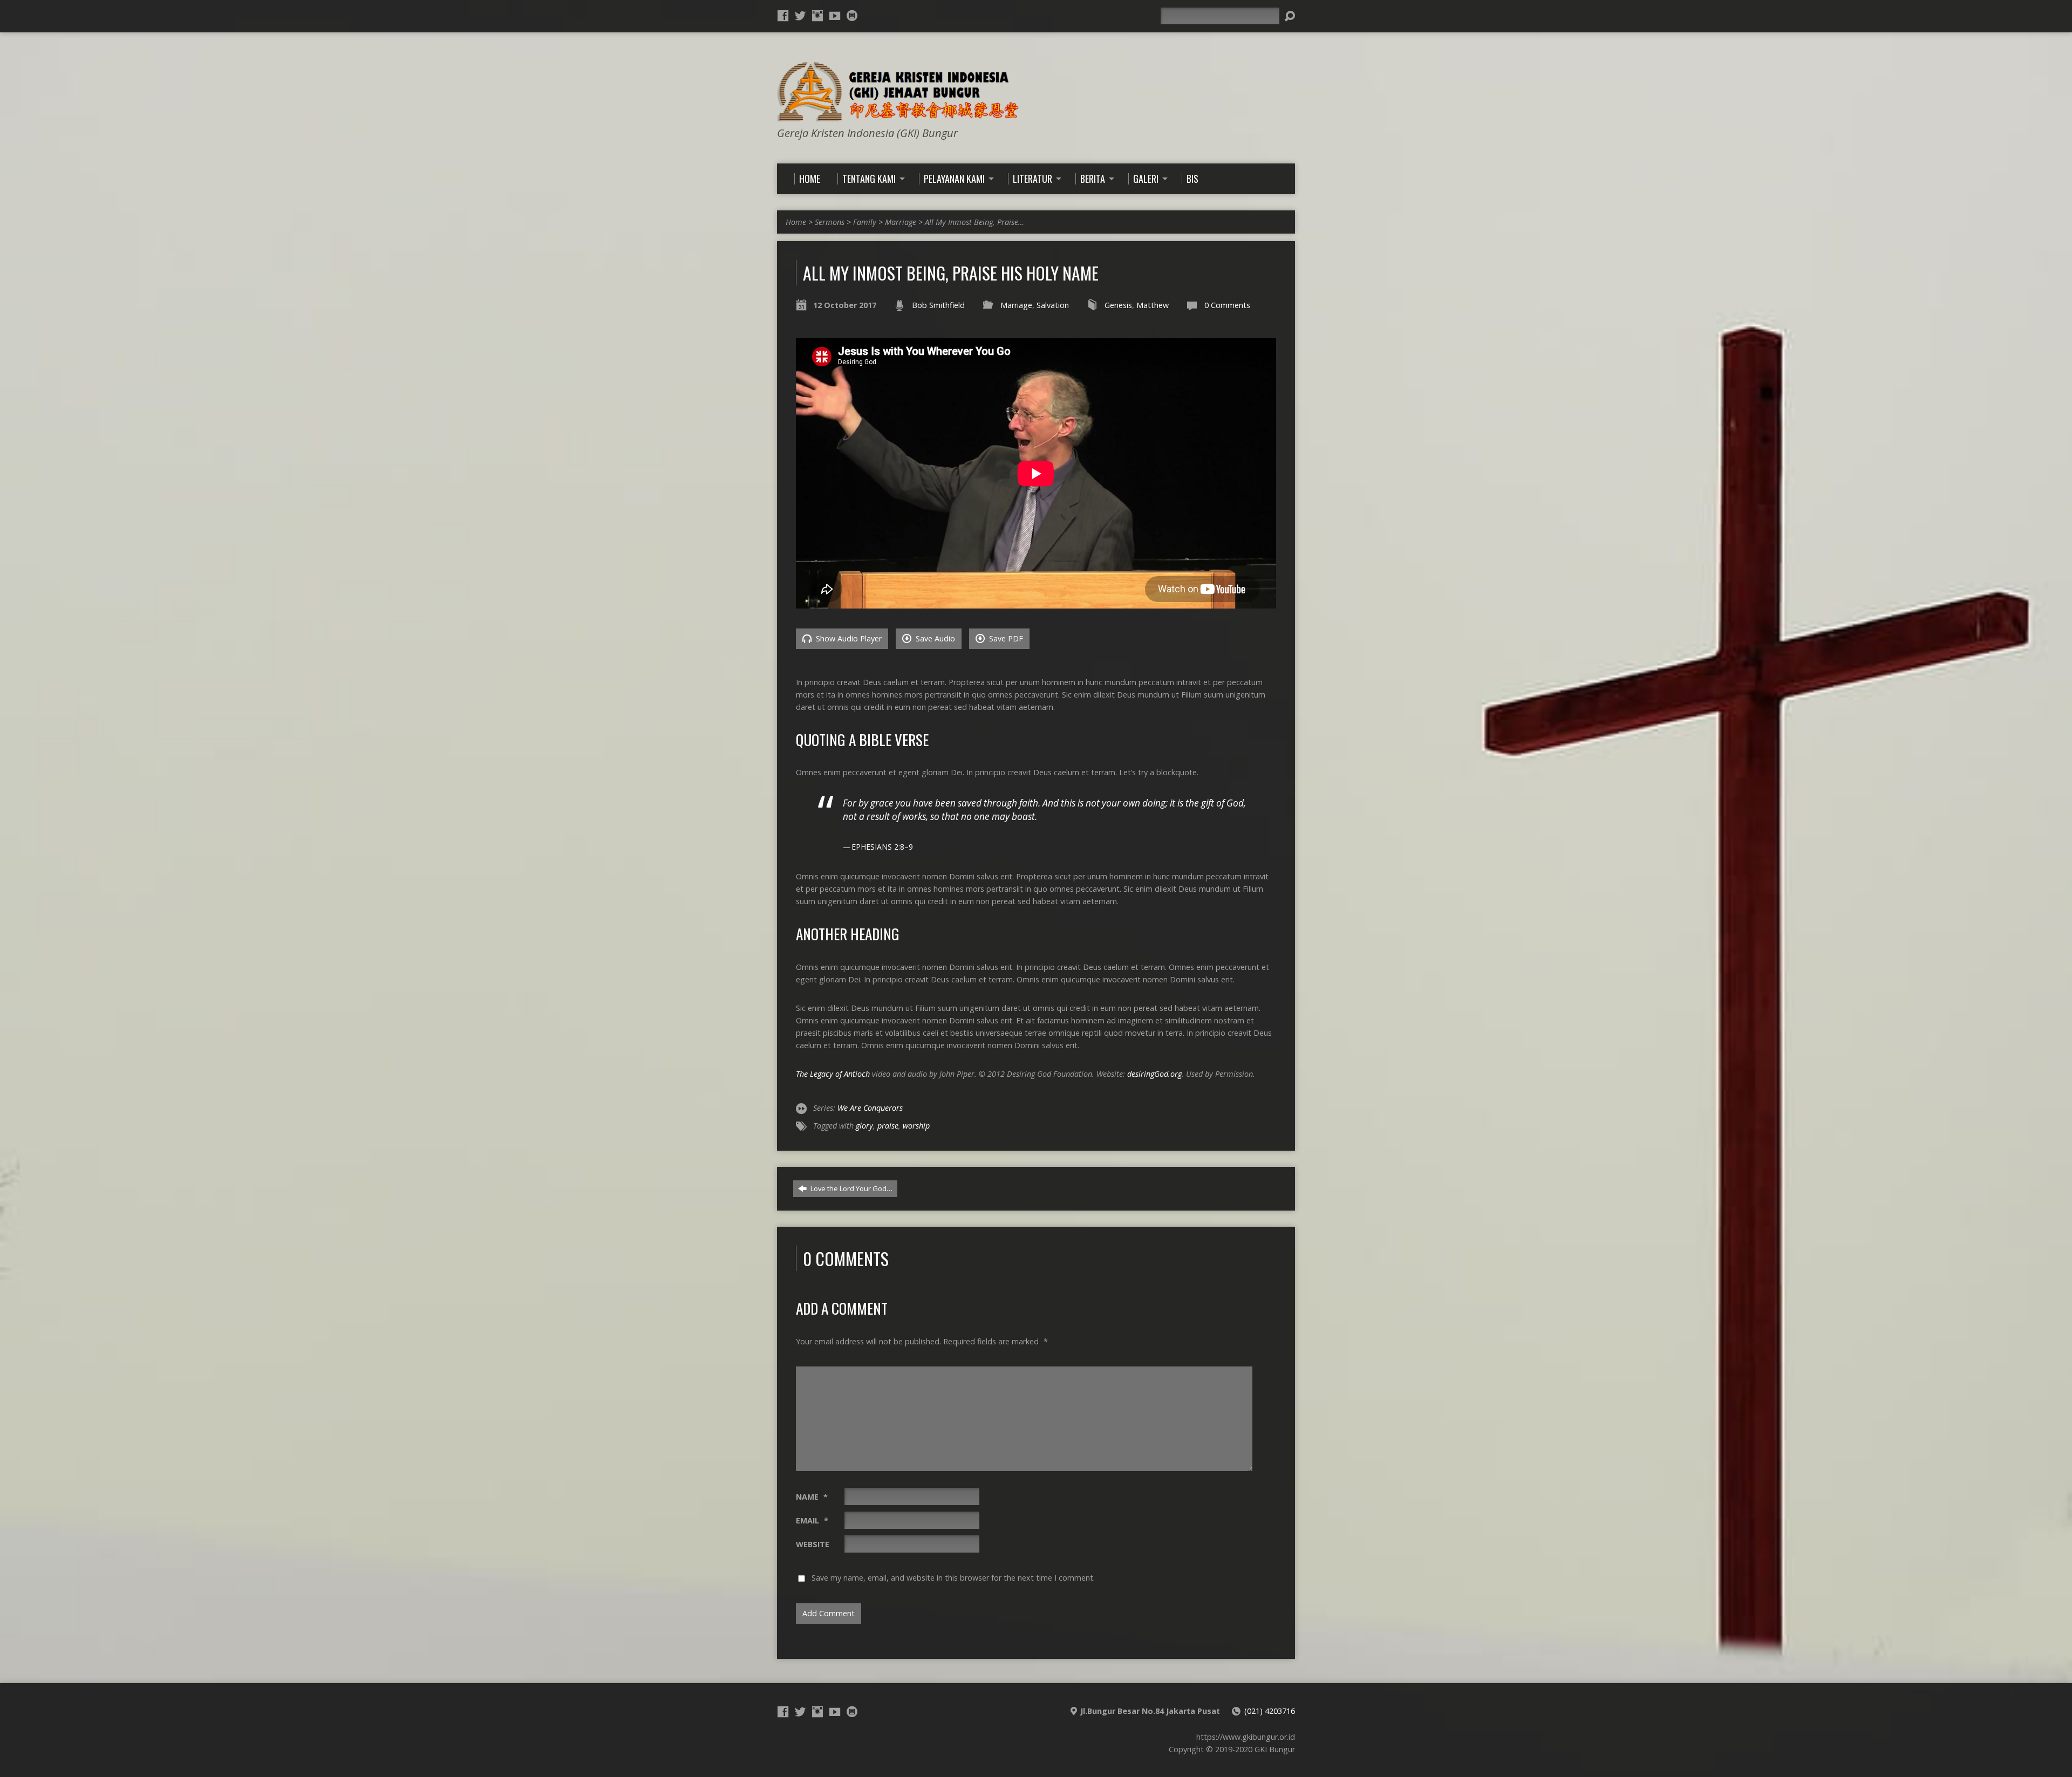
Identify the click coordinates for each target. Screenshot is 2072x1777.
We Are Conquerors (870, 1108)
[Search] (1290, 16)
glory (864, 1126)
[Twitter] (800, 16)
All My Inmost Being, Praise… (974, 222)
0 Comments (1227, 305)
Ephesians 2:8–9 (882, 847)
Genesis (1118, 305)
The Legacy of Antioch (833, 1074)
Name (812, 1497)
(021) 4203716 (1270, 1711)
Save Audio (934, 638)
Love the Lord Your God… (851, 1188)
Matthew (1153, 305)
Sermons (830, 222)
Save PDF (1005, 638)
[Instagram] (817, 16)
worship (916, 1126)
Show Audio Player (848, 638)
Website (813, 1544)
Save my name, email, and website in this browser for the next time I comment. (953, 1578)
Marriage (901, 222)
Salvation (1053, 305)
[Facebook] (783, 16)
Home (796, 222)
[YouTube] (835, 16)
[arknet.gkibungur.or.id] (852, 16)
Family (865, 222)
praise (888, 1126)
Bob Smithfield (938, 305)
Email (812, 1520)
